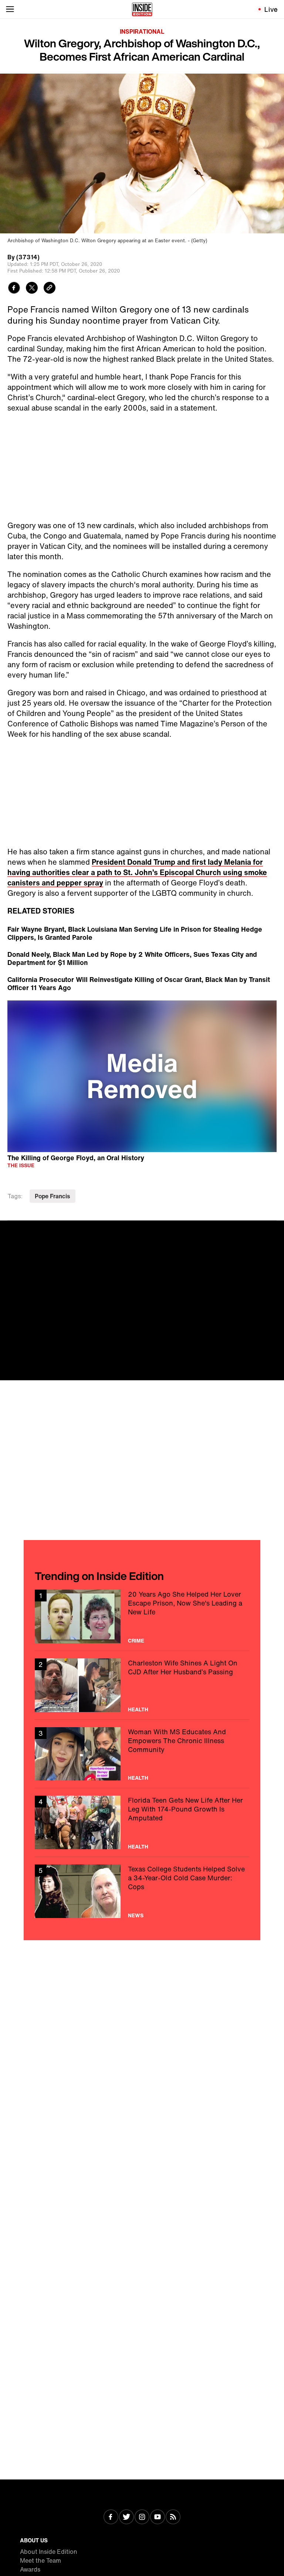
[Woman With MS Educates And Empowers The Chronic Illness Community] (142, 1754)
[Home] (142, 9)
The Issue (21, 1165)
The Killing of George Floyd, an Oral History (76, 1157)
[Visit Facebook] (111, 2518)
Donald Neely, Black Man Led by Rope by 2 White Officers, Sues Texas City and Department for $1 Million (132, 958)
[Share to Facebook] (14, 289)
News (136, 1915)
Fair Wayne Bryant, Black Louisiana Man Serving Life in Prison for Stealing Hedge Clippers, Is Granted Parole (135, 933)
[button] (142, 1075)
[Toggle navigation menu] (10, 9)
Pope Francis (53, 1196)
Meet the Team (40, 2560)
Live (271, 9)
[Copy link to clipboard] (50, 289)
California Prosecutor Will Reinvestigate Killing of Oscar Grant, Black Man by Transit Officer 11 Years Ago (139, 983)
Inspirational (142, 31)
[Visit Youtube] (158, 2518)
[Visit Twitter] (126, 2518)
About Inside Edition (49, 2552)
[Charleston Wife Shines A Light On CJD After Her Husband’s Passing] (142, 1685)
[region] (142, 1076)
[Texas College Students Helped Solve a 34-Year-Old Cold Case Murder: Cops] (142, 1891)
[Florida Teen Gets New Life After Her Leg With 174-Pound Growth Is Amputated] (142, 1822)
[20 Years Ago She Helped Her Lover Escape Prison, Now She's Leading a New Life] (142, 1616)
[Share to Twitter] (32, 289)
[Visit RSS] (173, 2518)
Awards (30, 2569)
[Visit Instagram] (142, 2518)
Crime (136, 1641)
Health (138, 1709)
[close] (276, 1229)
